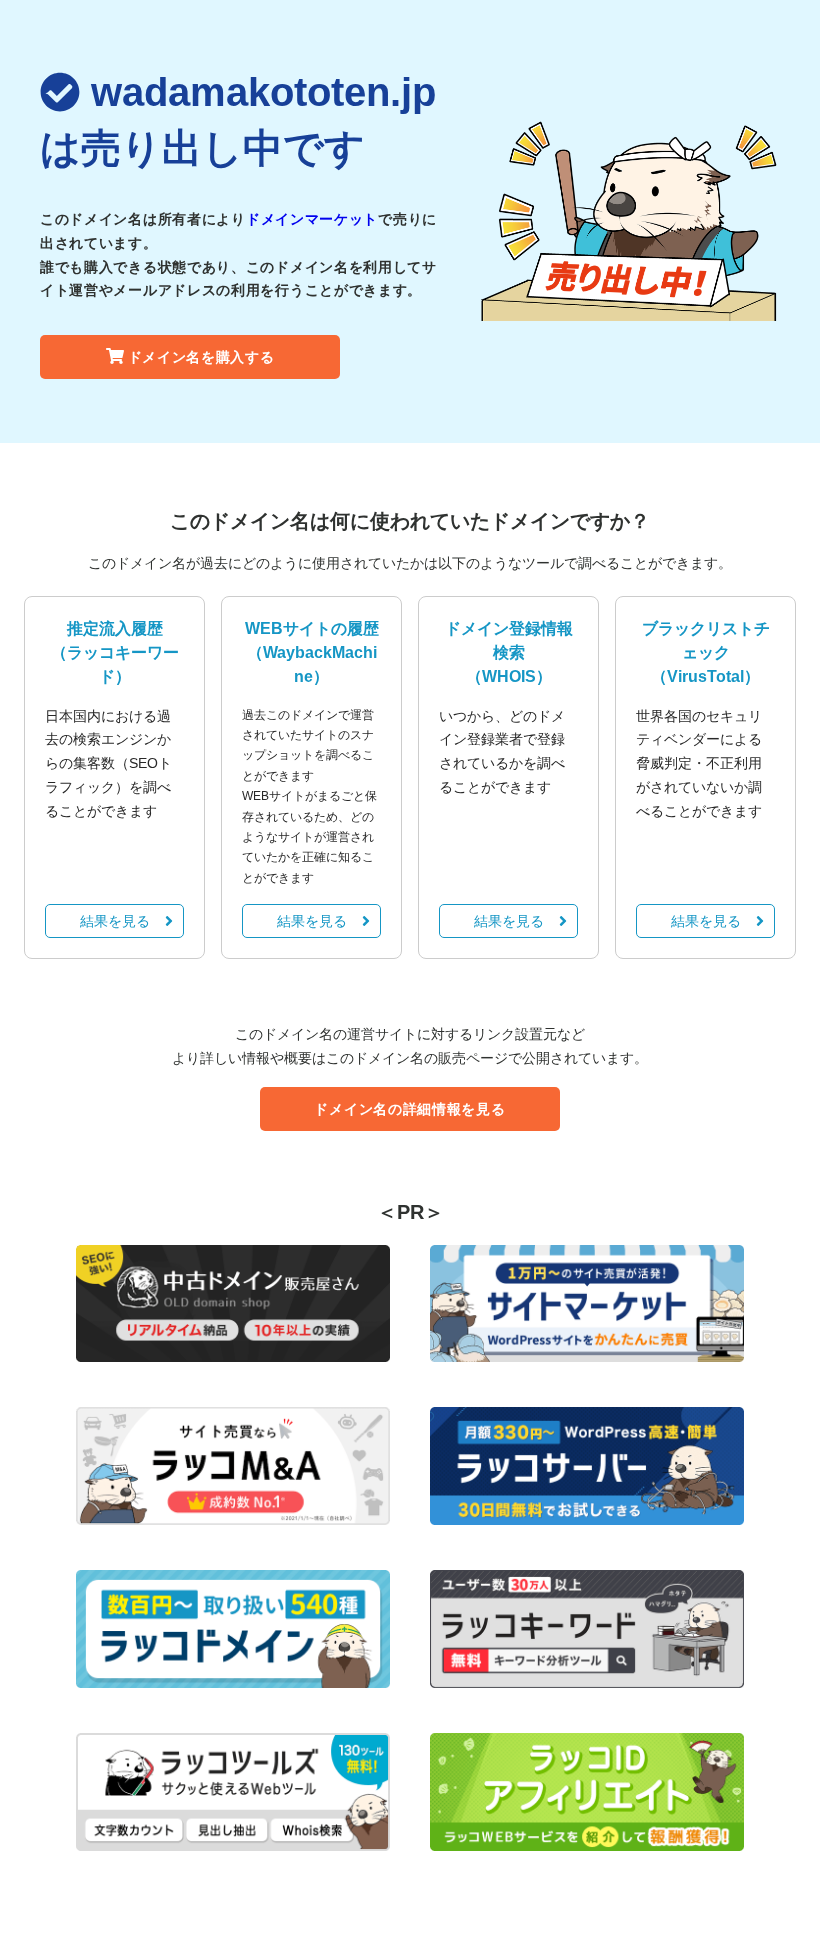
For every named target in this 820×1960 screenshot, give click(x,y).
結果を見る (115, 921)
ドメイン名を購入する (201, 357)
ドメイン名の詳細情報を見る (409, 1109)
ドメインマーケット (312, 219)
